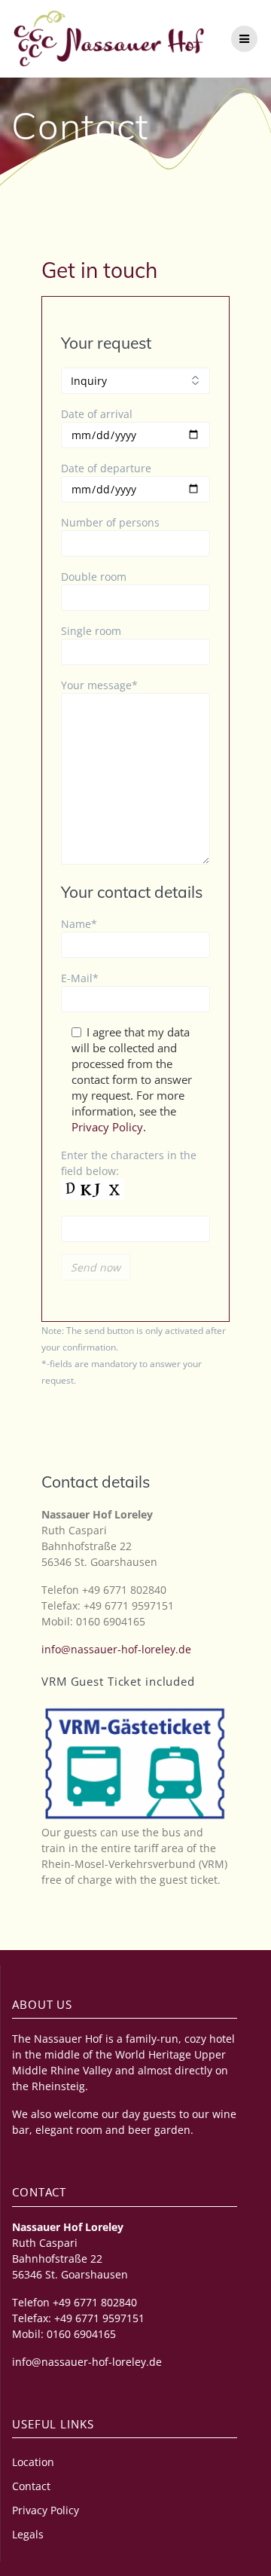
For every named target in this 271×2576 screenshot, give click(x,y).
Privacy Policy (107, 1127)
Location (33, 2462)
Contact (31, 2486)
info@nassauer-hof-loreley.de (116, 1649)
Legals (28, 2534)
